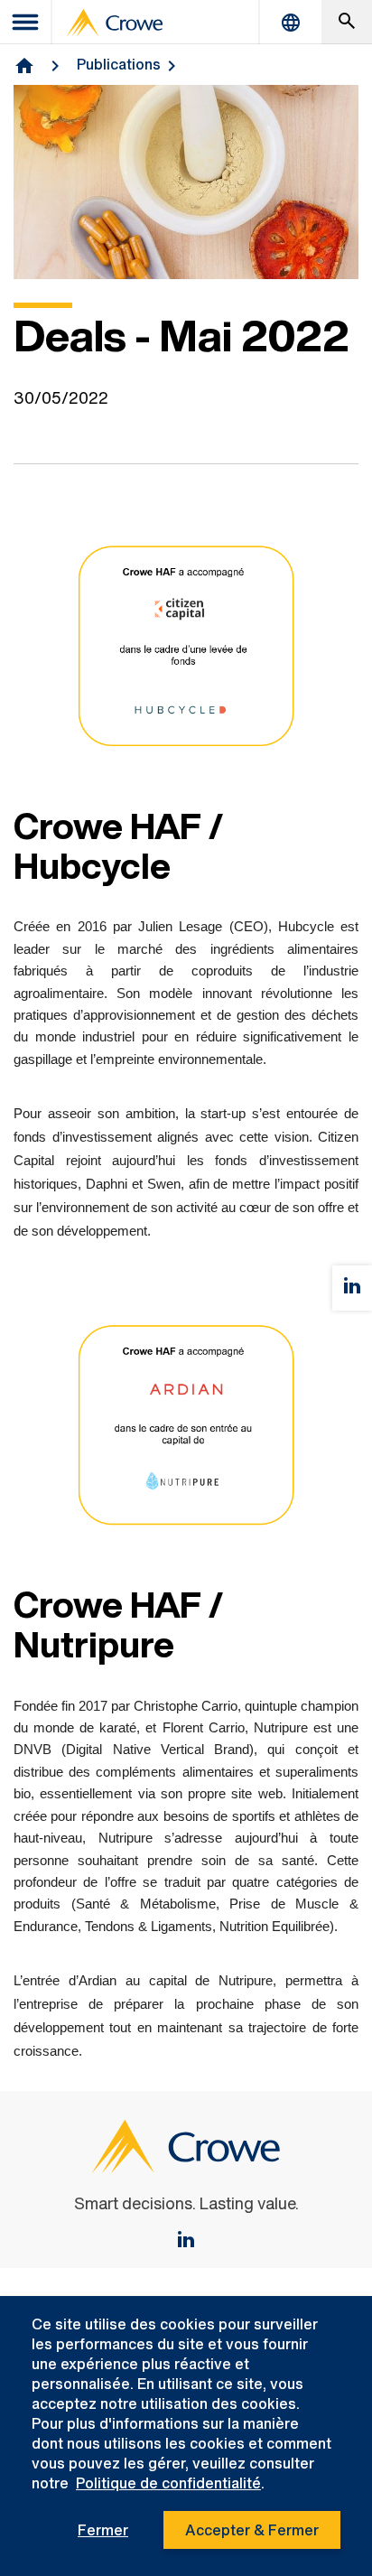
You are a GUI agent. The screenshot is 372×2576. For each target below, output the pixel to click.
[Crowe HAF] (186, 2241)
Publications (119, 64)
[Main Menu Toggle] (26, 22)
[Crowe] (115, 23)
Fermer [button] (103, 2530)
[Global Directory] (291, 22)
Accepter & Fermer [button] (252, 2530)
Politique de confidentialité (168, 2483)
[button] (347, 22)
